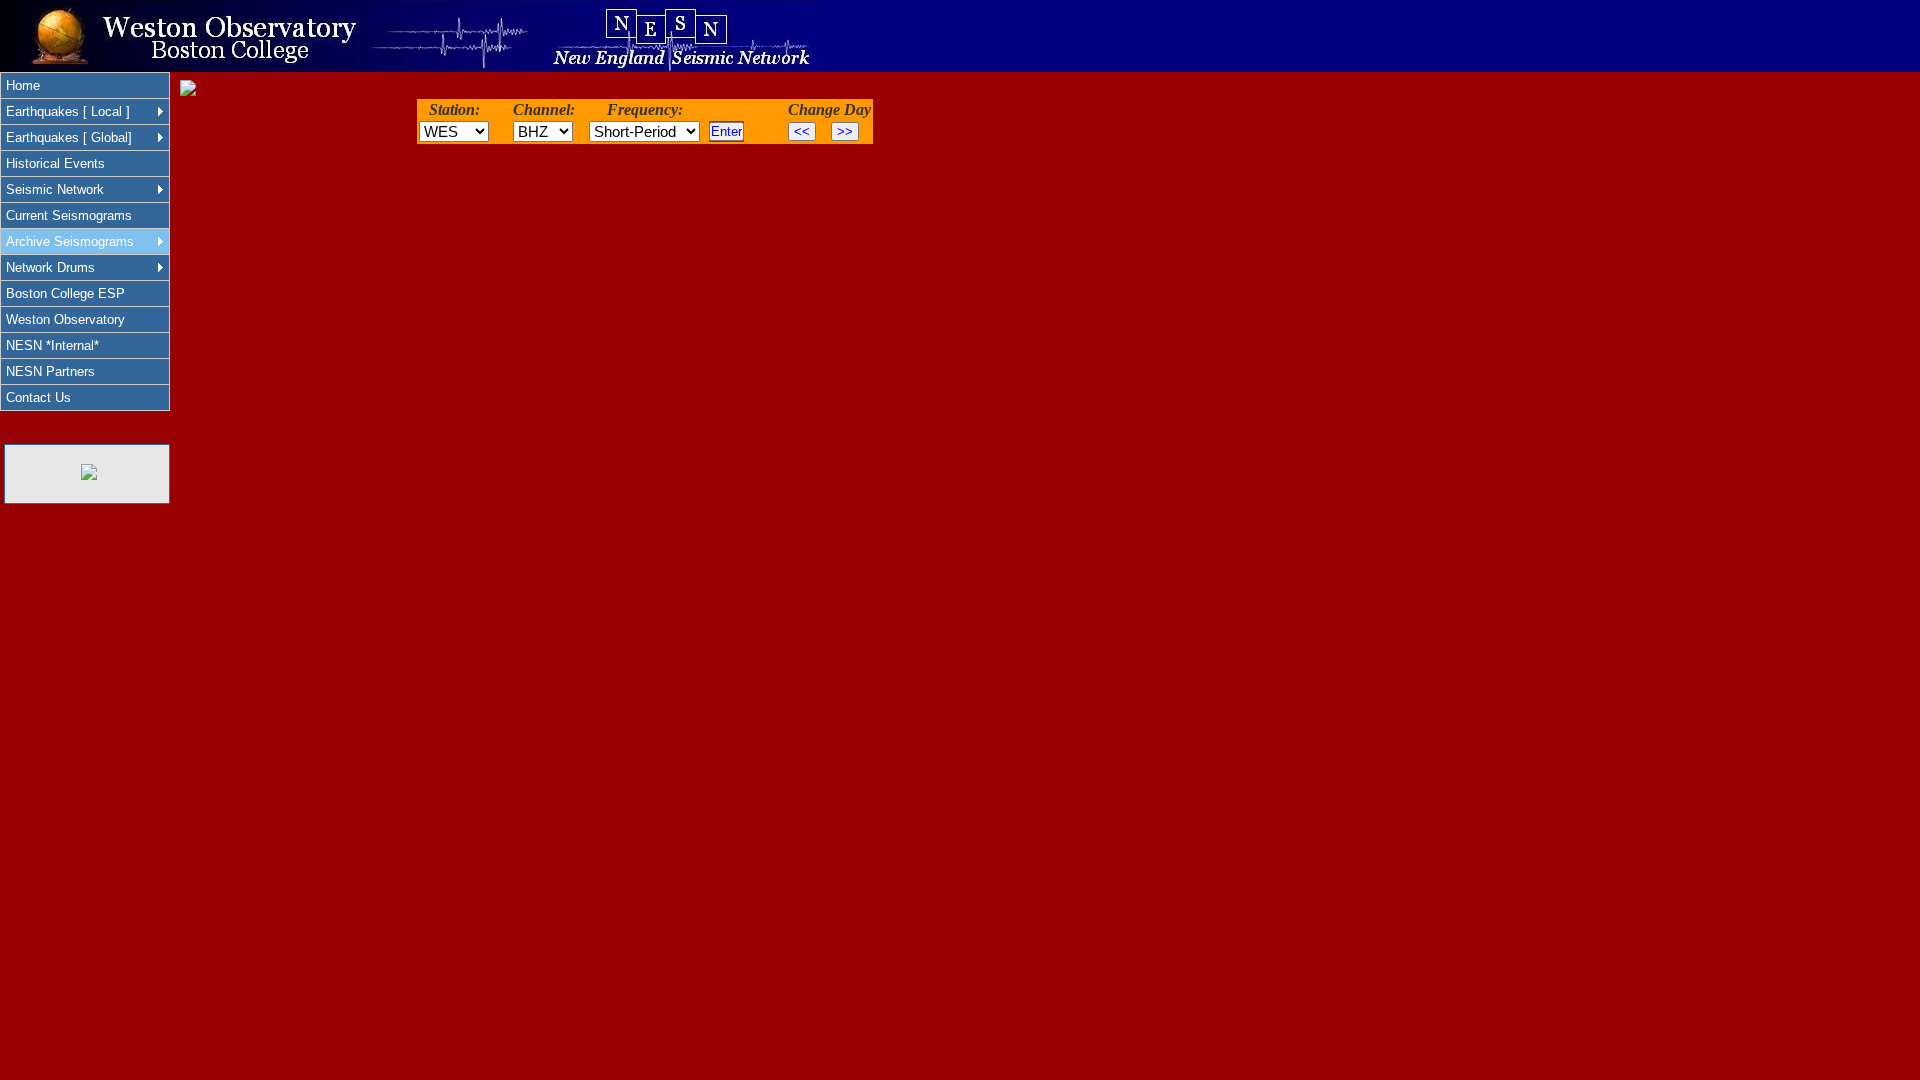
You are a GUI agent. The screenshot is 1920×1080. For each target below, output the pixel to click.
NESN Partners (50, 371)
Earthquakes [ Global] (69, 137)
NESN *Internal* (52, 345)
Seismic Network (55, 189)
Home (23, 85)
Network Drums (50, 267)
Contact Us (38, 397)
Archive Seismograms (70, 241)
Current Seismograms (69, 215)
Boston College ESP (65, 293)
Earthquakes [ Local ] (68, 111)
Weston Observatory (65, 319)
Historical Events (55, 163)
